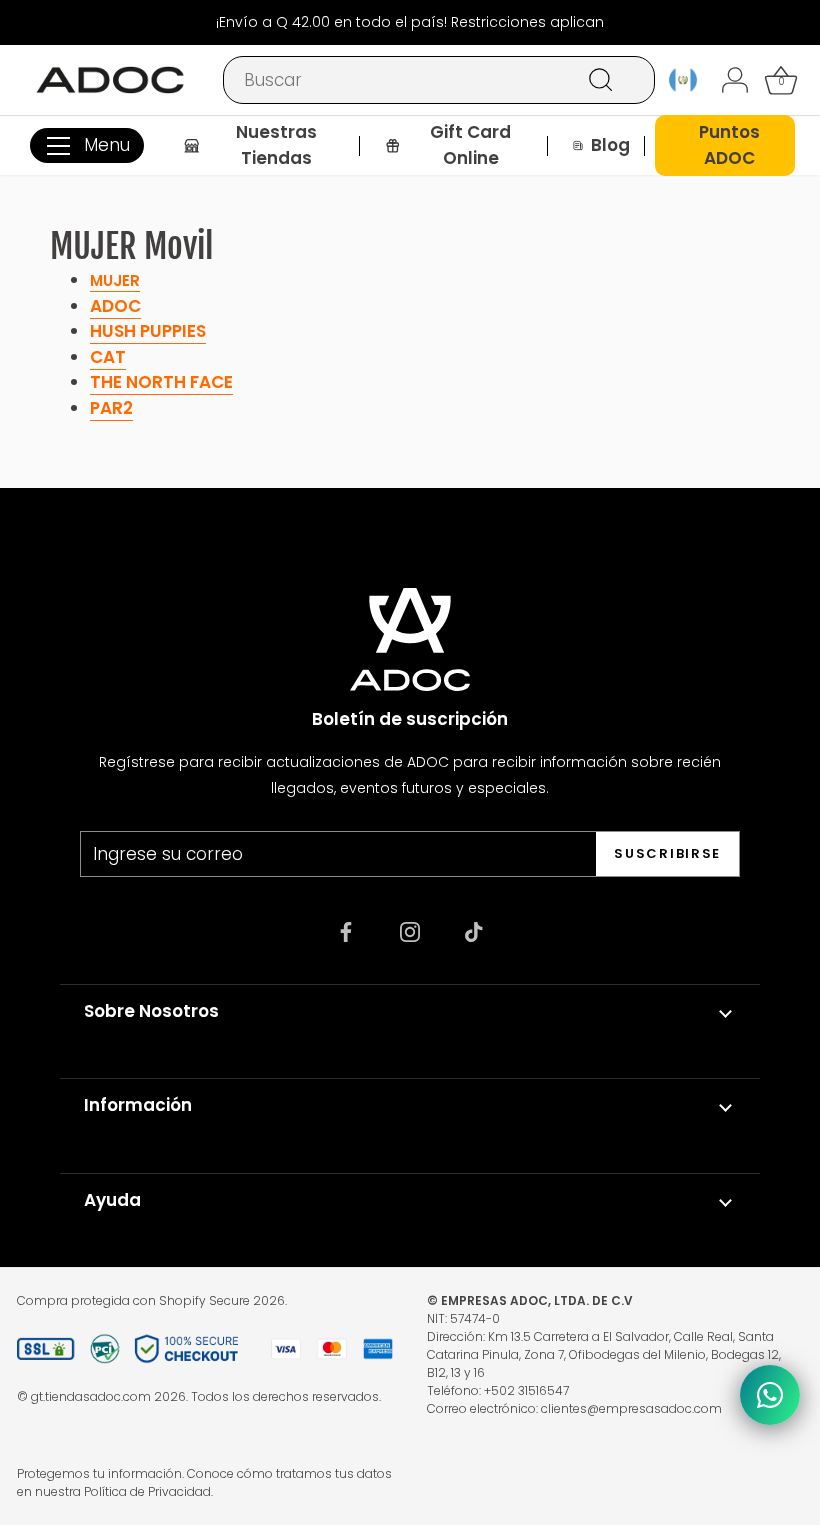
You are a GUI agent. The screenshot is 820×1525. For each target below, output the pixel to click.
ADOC (115, 306)
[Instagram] (410, 931)
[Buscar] (601, 80)
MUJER (115, 280)
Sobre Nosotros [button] (151, 1011)
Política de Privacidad (147, 1491)
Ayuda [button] (112, 1200)
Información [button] (138, 1105)
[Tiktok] (474, 931)
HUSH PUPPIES (148, 331)
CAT (108, 357)
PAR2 (111, 408)
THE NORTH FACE (161, 382)
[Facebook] (346, 931)
